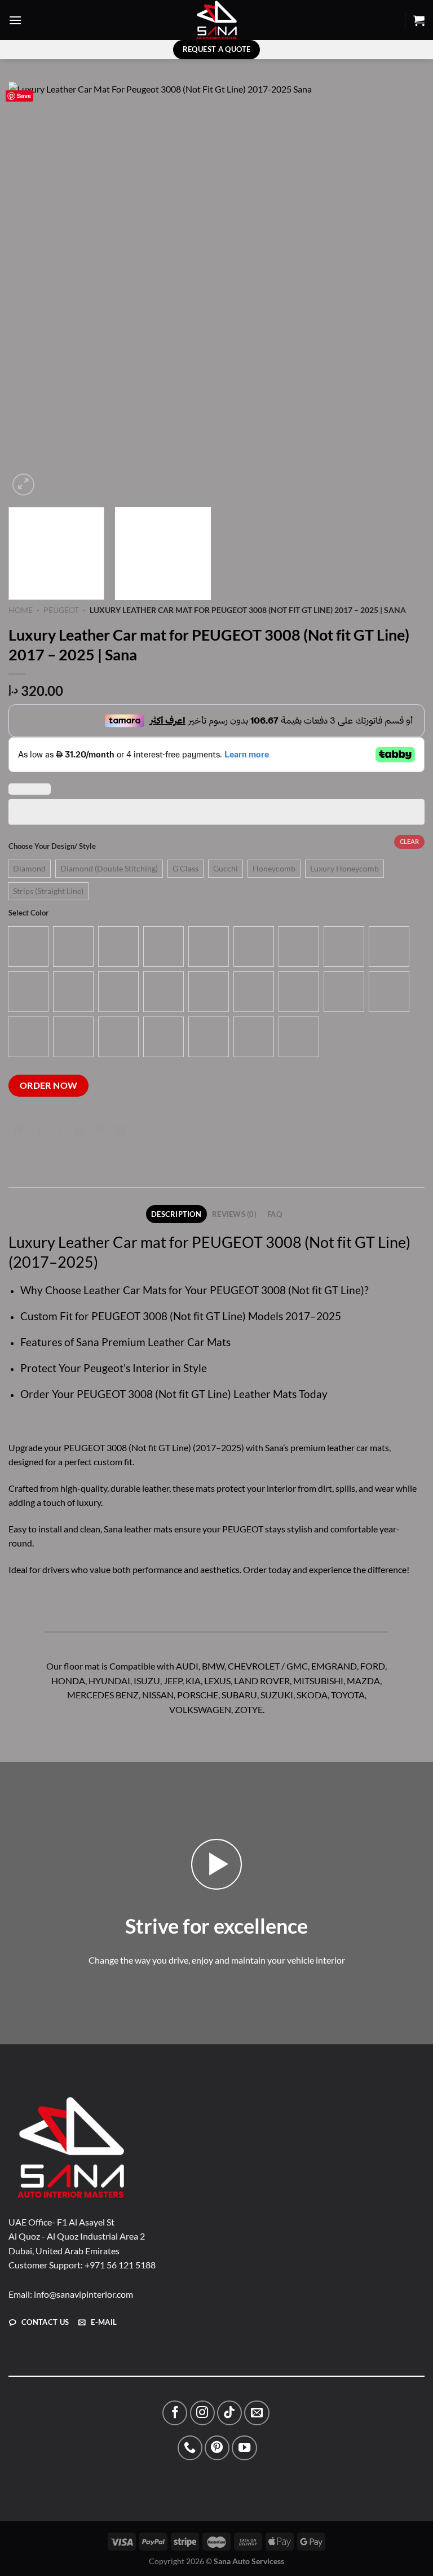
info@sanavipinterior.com (83, 2294)
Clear (409, 841)
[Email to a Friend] (80, 1131)
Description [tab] (176, 1214)
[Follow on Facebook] (175, 2413)
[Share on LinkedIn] (120, 1131)
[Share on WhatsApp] (19, 1131)
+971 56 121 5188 (120, 2265)
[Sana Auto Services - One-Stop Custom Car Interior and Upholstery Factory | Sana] (216, 20)
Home (21, 610)
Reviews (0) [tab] (234, 1214)
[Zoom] (23, 485)
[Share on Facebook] (39, 1131)
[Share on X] (59, 1131)
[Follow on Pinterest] (217, 2448)
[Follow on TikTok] (229, 2413)
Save (24, 96)
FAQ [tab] (275, 1214)
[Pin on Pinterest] (100, 1131)
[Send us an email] (257, 2413)
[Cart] (419, 20)
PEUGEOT (61, 610)
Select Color (28, 913)
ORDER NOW (49, 1085)
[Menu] (15, 20)
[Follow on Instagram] (202, 2413)
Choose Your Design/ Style (52, 847)
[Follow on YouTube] (244, 2448)
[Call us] (190, 2448)
